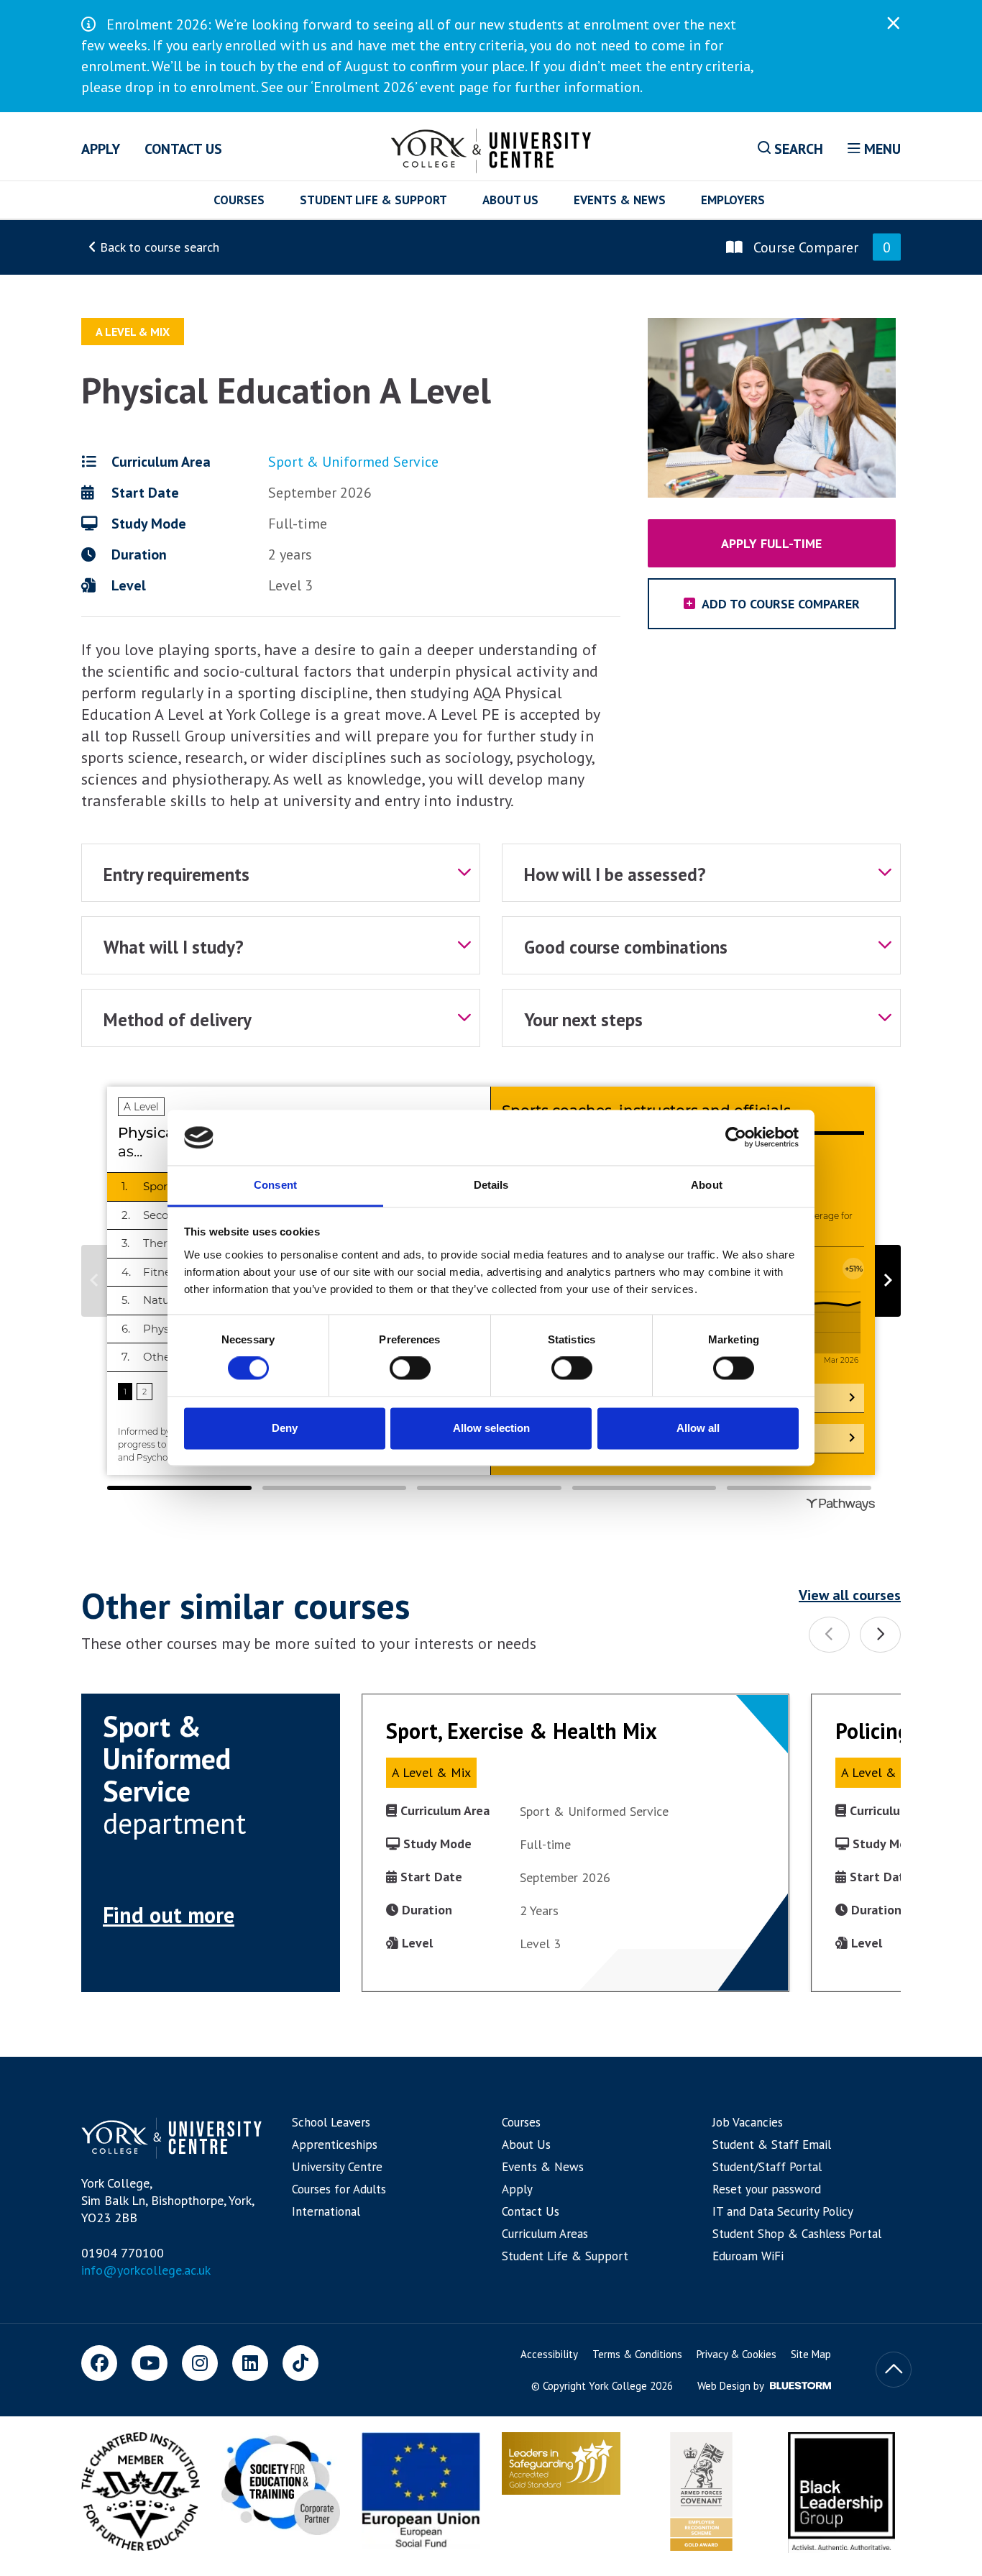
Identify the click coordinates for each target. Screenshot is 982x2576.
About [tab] (707, 1185)
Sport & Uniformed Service (353, 462)
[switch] (410, 1369)
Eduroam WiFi (748, 2256)
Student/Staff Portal (767, 2167)
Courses (239, 200)
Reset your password (767, 2189)
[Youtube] (150, 2363)
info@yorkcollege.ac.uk (146, 2270)
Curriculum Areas (545, 2234)
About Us (510, 200)
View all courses (850, 1595)
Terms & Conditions (637, 2354)
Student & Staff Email (772, 2145)
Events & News (620, 200)
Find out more (169, 1915)
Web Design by (732, 2386)
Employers (733, 200)
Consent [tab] (275, 1185)
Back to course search (158, 247)
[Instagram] (200, 2363)
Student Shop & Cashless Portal (797, 2234)
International (326, 2211)
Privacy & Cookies (736, 2354)
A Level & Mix (133, 332)
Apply (101, 149)
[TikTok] (300, 2363)
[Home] (491, 148)
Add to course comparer (779, 604)
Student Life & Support (373, 200)
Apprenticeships (335, 2145)
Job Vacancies (748, 2122)
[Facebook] (99, 2363)
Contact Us (183, 149)
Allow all (698, 1428)
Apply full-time (771, 543)
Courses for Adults (339, 2189)
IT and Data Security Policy (783, 2211)
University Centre (337, 2167)
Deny (285, 1428)
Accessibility (549, 2354)
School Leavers (331, 2122)
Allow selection (491, 1428)
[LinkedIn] (250, 2363)
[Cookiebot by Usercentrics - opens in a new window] (736, 1138)
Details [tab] (491, 1185)
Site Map (811, 2354)
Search (797, 149)
